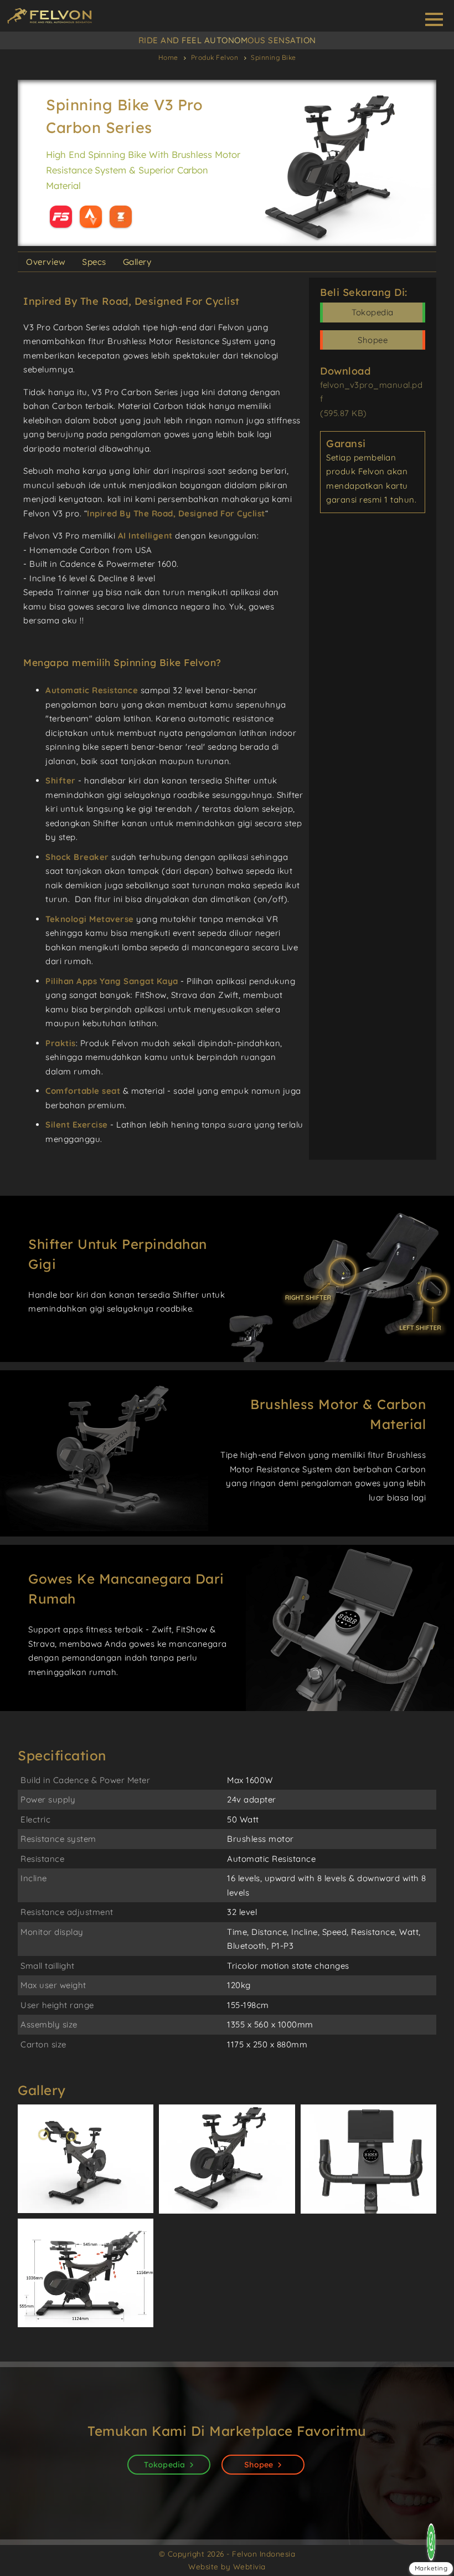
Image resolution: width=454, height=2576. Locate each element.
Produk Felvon (215, 57)
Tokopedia (373, 312)
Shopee (373, 340)
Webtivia (249, 2566)
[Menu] (434, 19)
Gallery (137, 262)
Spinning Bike (274, 57)
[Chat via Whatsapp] (431, 2542)
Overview (46, 262)
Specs (94, 262)
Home (168, 57)
